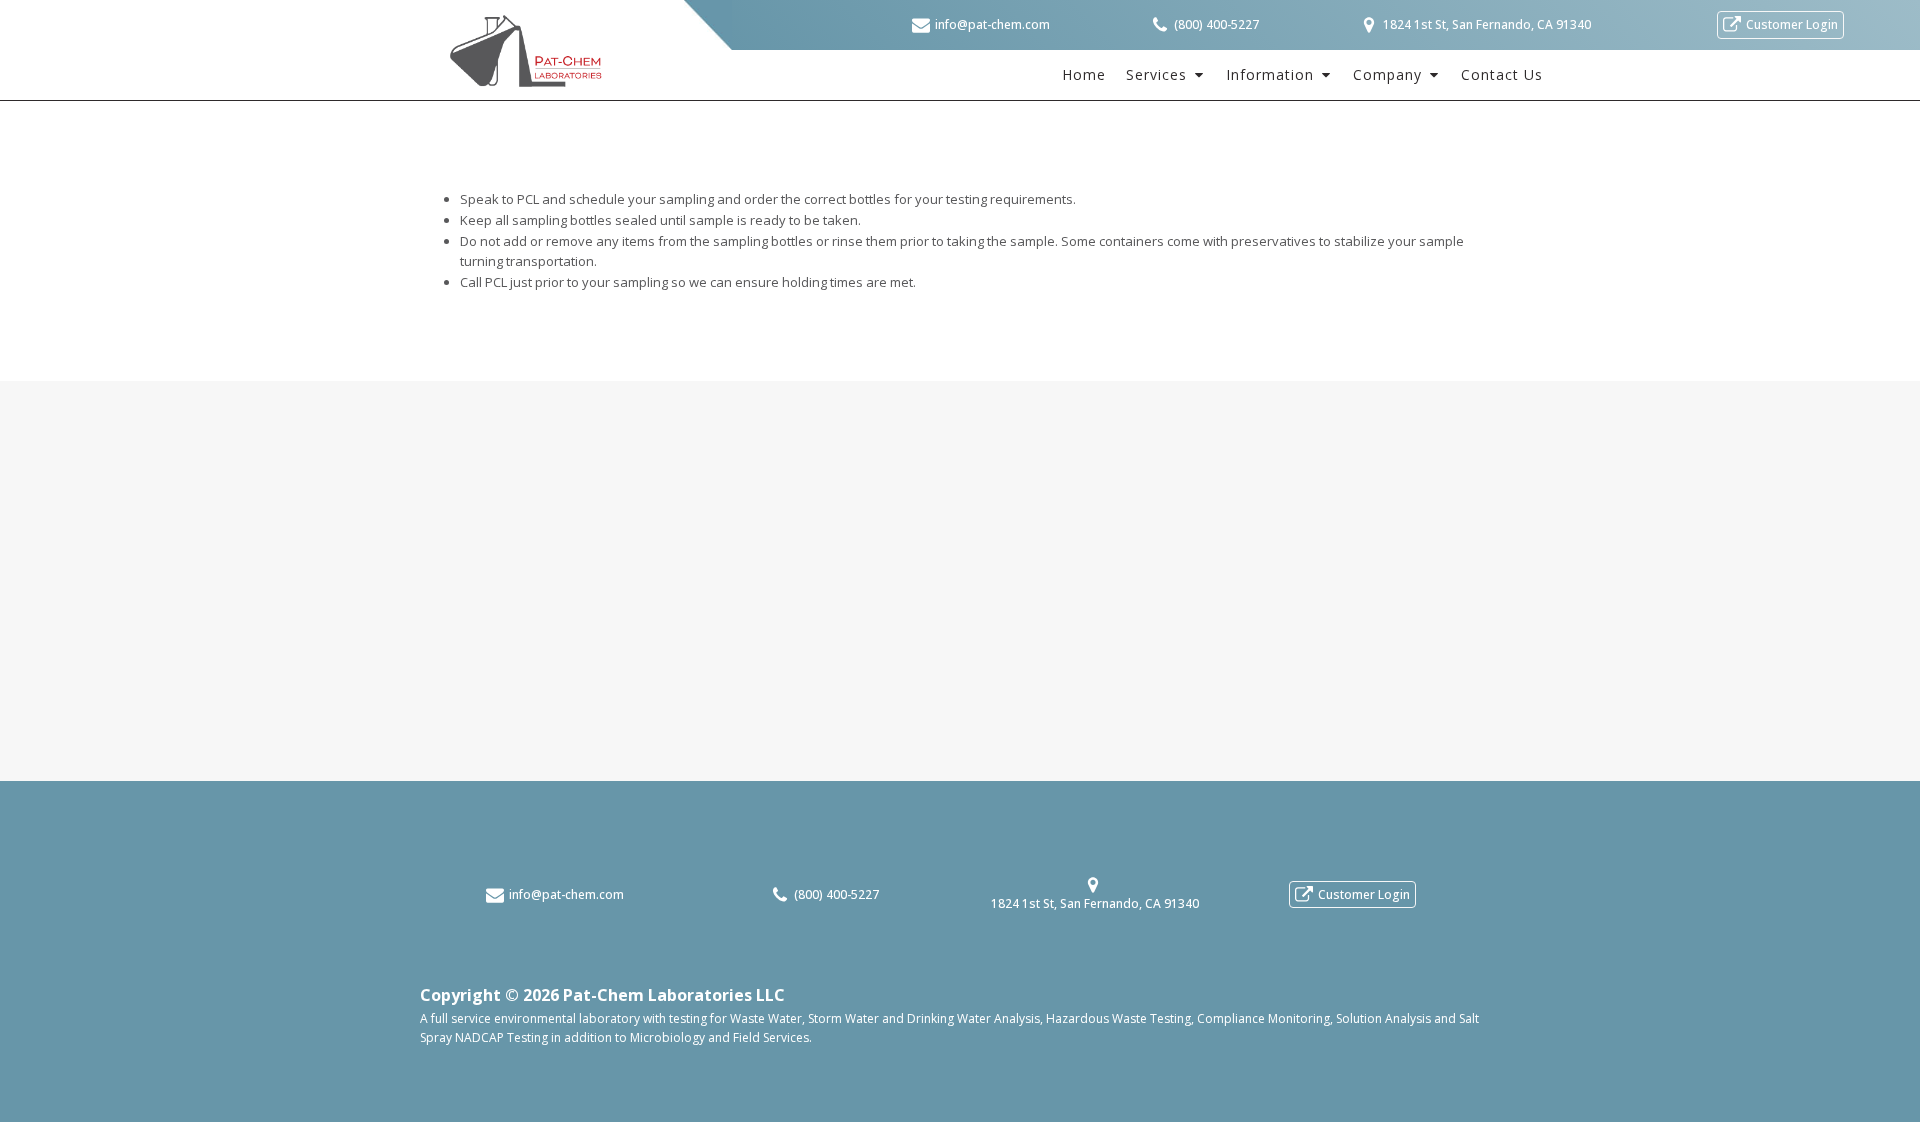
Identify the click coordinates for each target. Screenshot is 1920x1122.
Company (1387, 74)
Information (1270, 74)
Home (1084, 74)
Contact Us (1502, 74)
